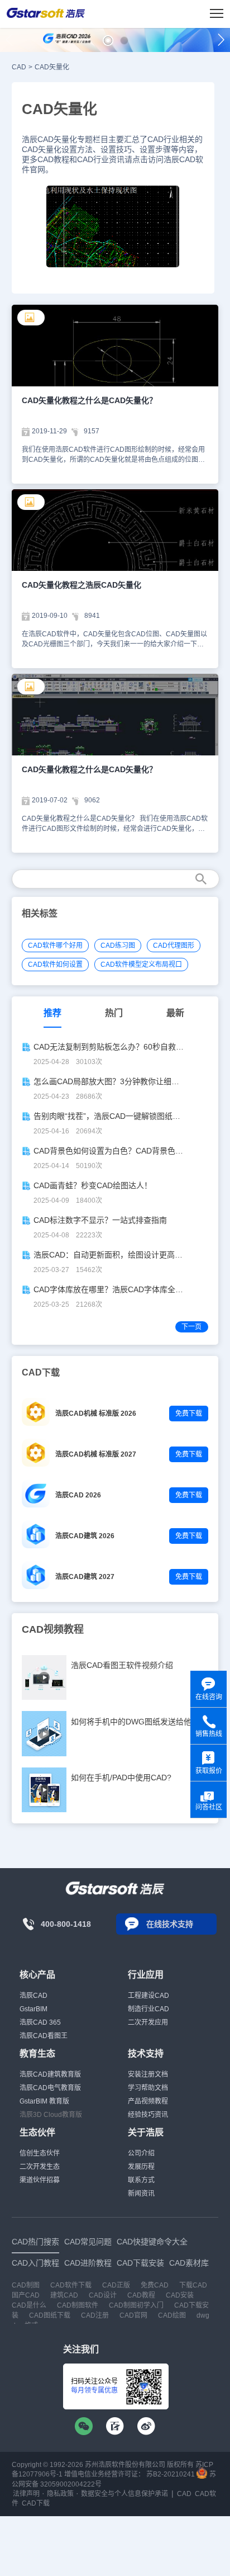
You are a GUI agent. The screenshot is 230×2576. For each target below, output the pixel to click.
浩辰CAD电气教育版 (50, 2088)
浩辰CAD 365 (40, 2022)
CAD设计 (103, 2295)
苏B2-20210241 (171, 2474)
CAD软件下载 (71, 2285)
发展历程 (141, 2167)
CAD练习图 (118, 946)
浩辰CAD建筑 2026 (85, 1536)
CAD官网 (133, 2315)
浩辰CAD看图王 (44, 2036)
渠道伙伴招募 (40, 2180)
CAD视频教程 (53, 1629)
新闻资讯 (141, 2194)
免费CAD (155, 2285)
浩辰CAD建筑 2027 (85, 1577)
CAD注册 (95, 2315)
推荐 (52, 1013)
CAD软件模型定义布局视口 (141, 965)
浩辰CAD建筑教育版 (50, 2074)
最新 (175, 1013)
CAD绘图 (172, 2315)
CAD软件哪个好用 (55, 946)
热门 (114, 1013)
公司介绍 (141, 2153)
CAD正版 (116, 2285)
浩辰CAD (33, 1996)
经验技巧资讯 (148, 2115)
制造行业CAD (148, 2009)
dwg (203, 2315)
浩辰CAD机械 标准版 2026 (96, 1414)
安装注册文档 (148, 2074)
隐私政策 (60, 2494)
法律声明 (26, 2494)
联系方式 (141, 2180)
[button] (108, 41)
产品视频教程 (148, 2101)
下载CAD (193, 2285)
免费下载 (189, 1414)
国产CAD (26, 2295)
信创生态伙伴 (40, 2153)
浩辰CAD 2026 (78, 1495)
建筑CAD (64, 2295)
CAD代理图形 (174, 946)
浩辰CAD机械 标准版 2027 (96, 1454)
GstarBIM (33, 2009)
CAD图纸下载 (50, 2315)
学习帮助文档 (148, 2088)
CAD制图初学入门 (136, 2305)
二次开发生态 (40, 2167)
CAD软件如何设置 (55, 965)
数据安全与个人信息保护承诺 (124, 2494)
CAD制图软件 (78, 2305)
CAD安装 (180, 2295)
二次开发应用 (148, 2022)
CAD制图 (26, 2285)
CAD (19, 67)
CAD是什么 (29, 2305)
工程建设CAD (148, 1996)
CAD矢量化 (52, 67)
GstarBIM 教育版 (44, 2101)
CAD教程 (141, 2295)
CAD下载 (36, 2503)
